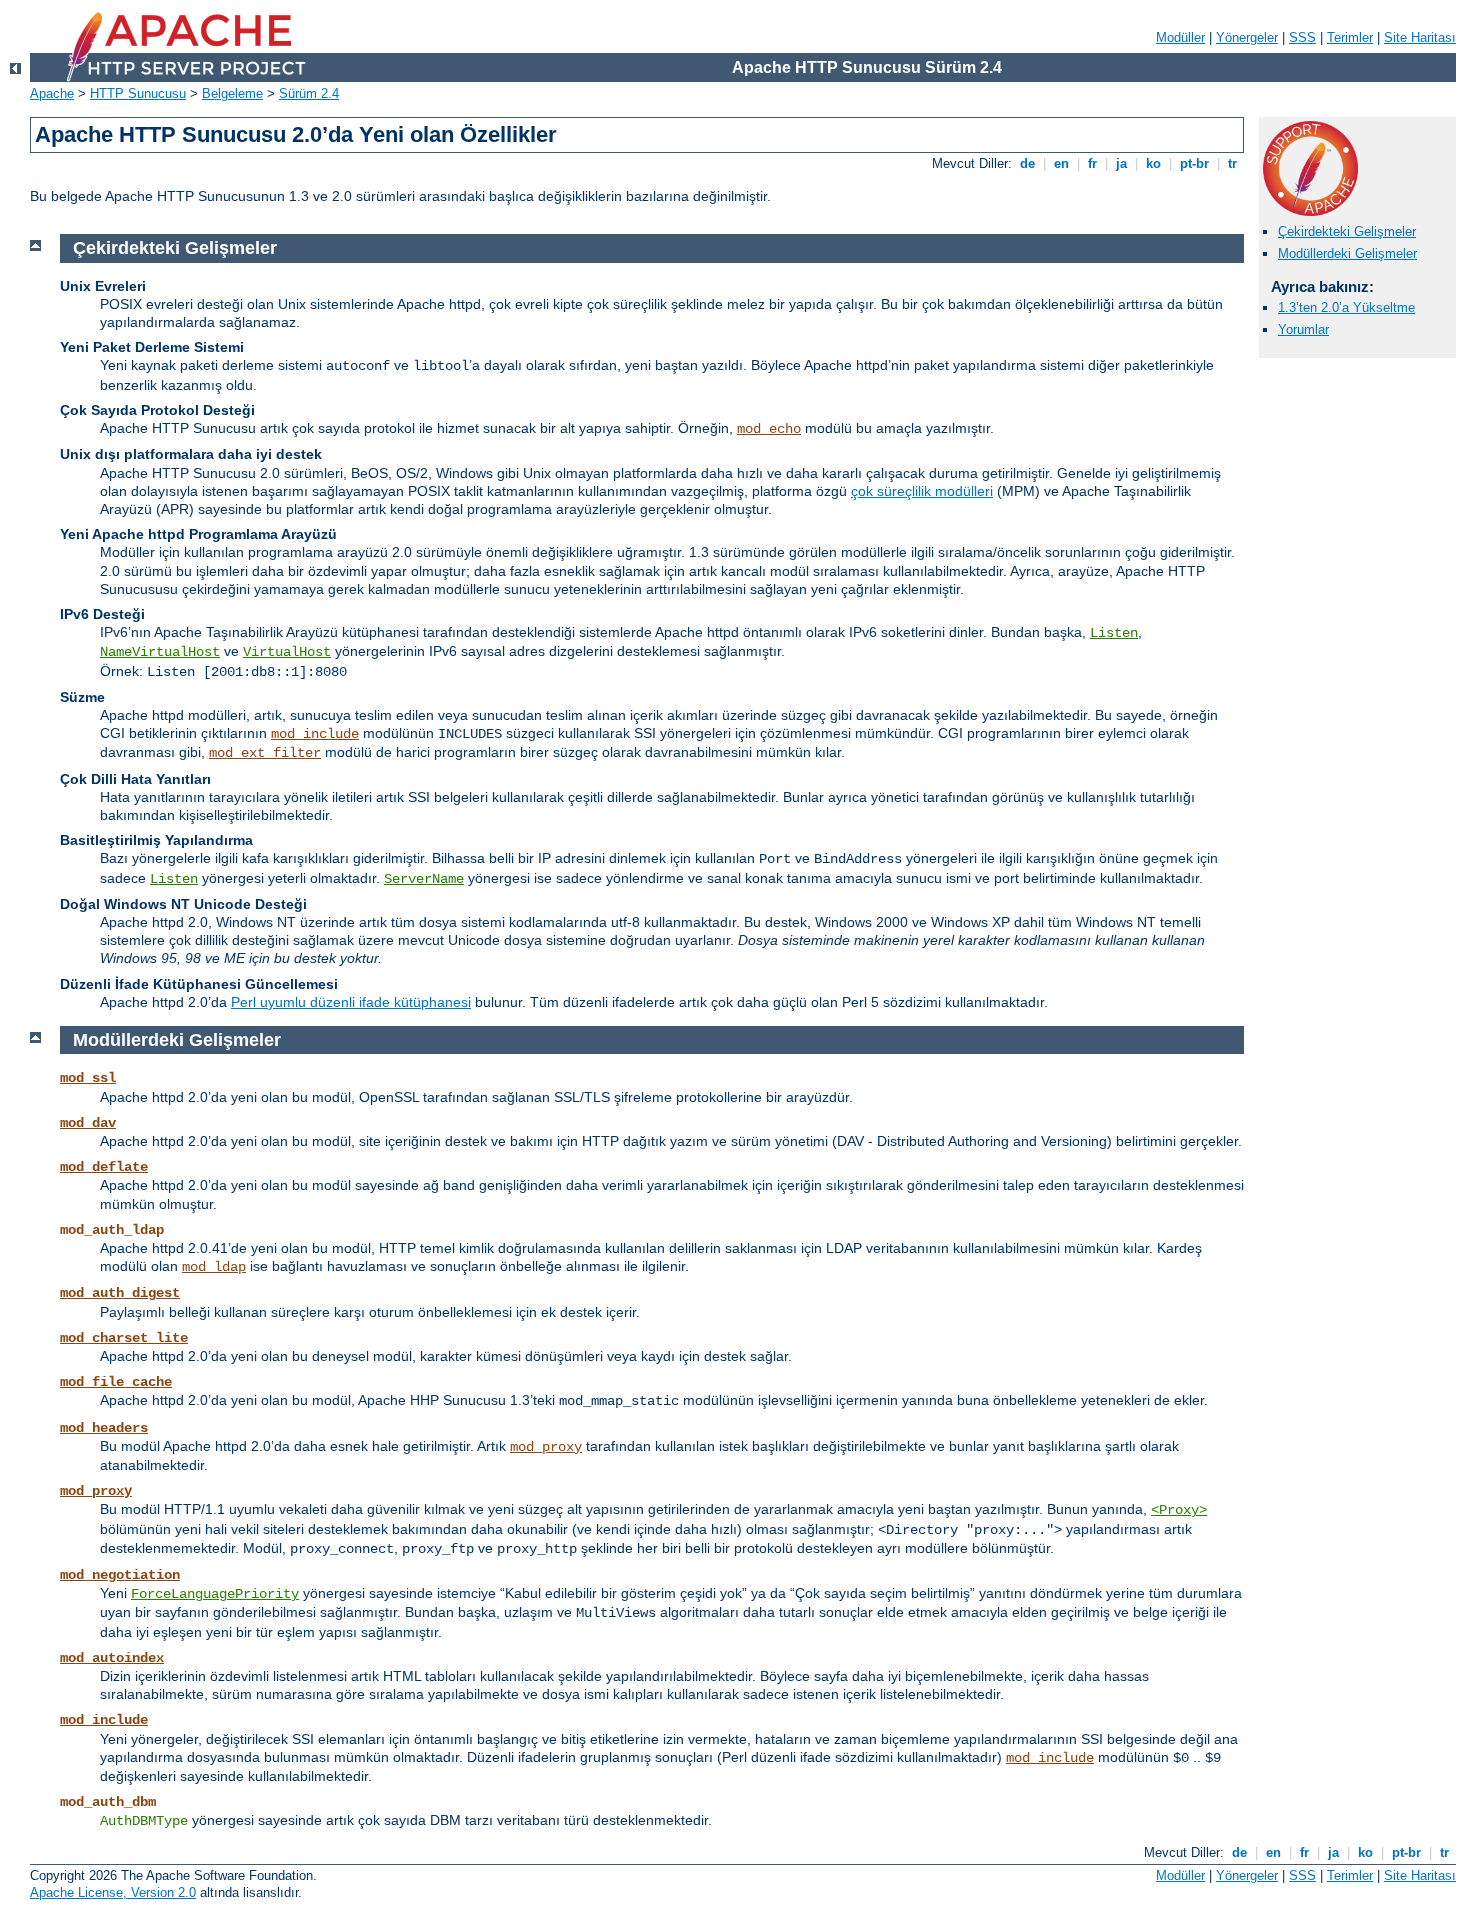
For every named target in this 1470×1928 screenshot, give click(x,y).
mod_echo (769, 429)
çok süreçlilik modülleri (922, 491)
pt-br (1194, 163)
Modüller (1180, 37)
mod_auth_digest (120, 1293)
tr (1232, 163)
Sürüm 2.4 (309, 93)
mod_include (315, 734)
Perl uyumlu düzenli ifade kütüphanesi (351, 1002)
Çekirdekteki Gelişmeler (1347, 231)
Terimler (1350, 37)
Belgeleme (232, 93)
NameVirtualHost (160, 652)
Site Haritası (1420, 37)
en (1061, 163)
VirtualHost (287, 652)
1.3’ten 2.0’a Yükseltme (1346, 307)
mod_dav (88, 1123)
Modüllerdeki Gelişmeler (1347, 253)
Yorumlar (1303, 329)
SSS (1302, 37)
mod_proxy (546, 1447)
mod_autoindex (112, 1658)
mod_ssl (88, 1078)
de (1027, 163)
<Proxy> (1179, 1510)
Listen (1114, 633)
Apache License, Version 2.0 (113, 1892)
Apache (52, 93)
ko (1153, 163)
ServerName (424, 879)
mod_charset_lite (124, 1338)
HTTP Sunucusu (138, 93)
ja (1121, 163)
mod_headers (104, 1428)
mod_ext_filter (265, 753)
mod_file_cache (116, 1382)
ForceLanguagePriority (215, 1594)
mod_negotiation (120, 1575)
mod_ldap (214, 1267)
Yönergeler (1247, 37)
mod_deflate (104, 1167)
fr (1092, 163)
